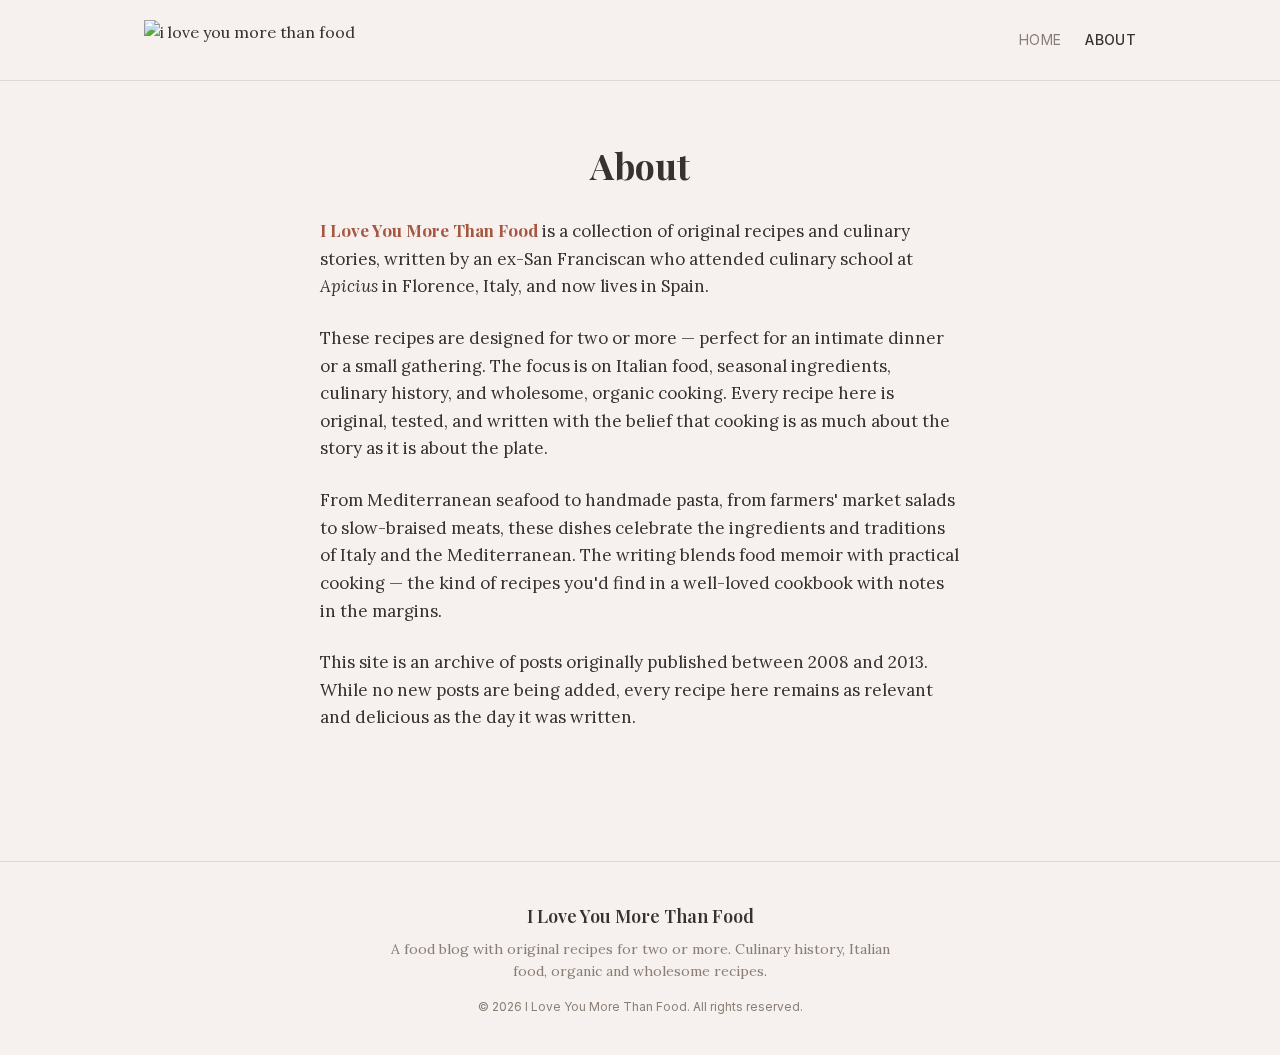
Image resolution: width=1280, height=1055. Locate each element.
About (1110, 39)
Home (1040, 39)
